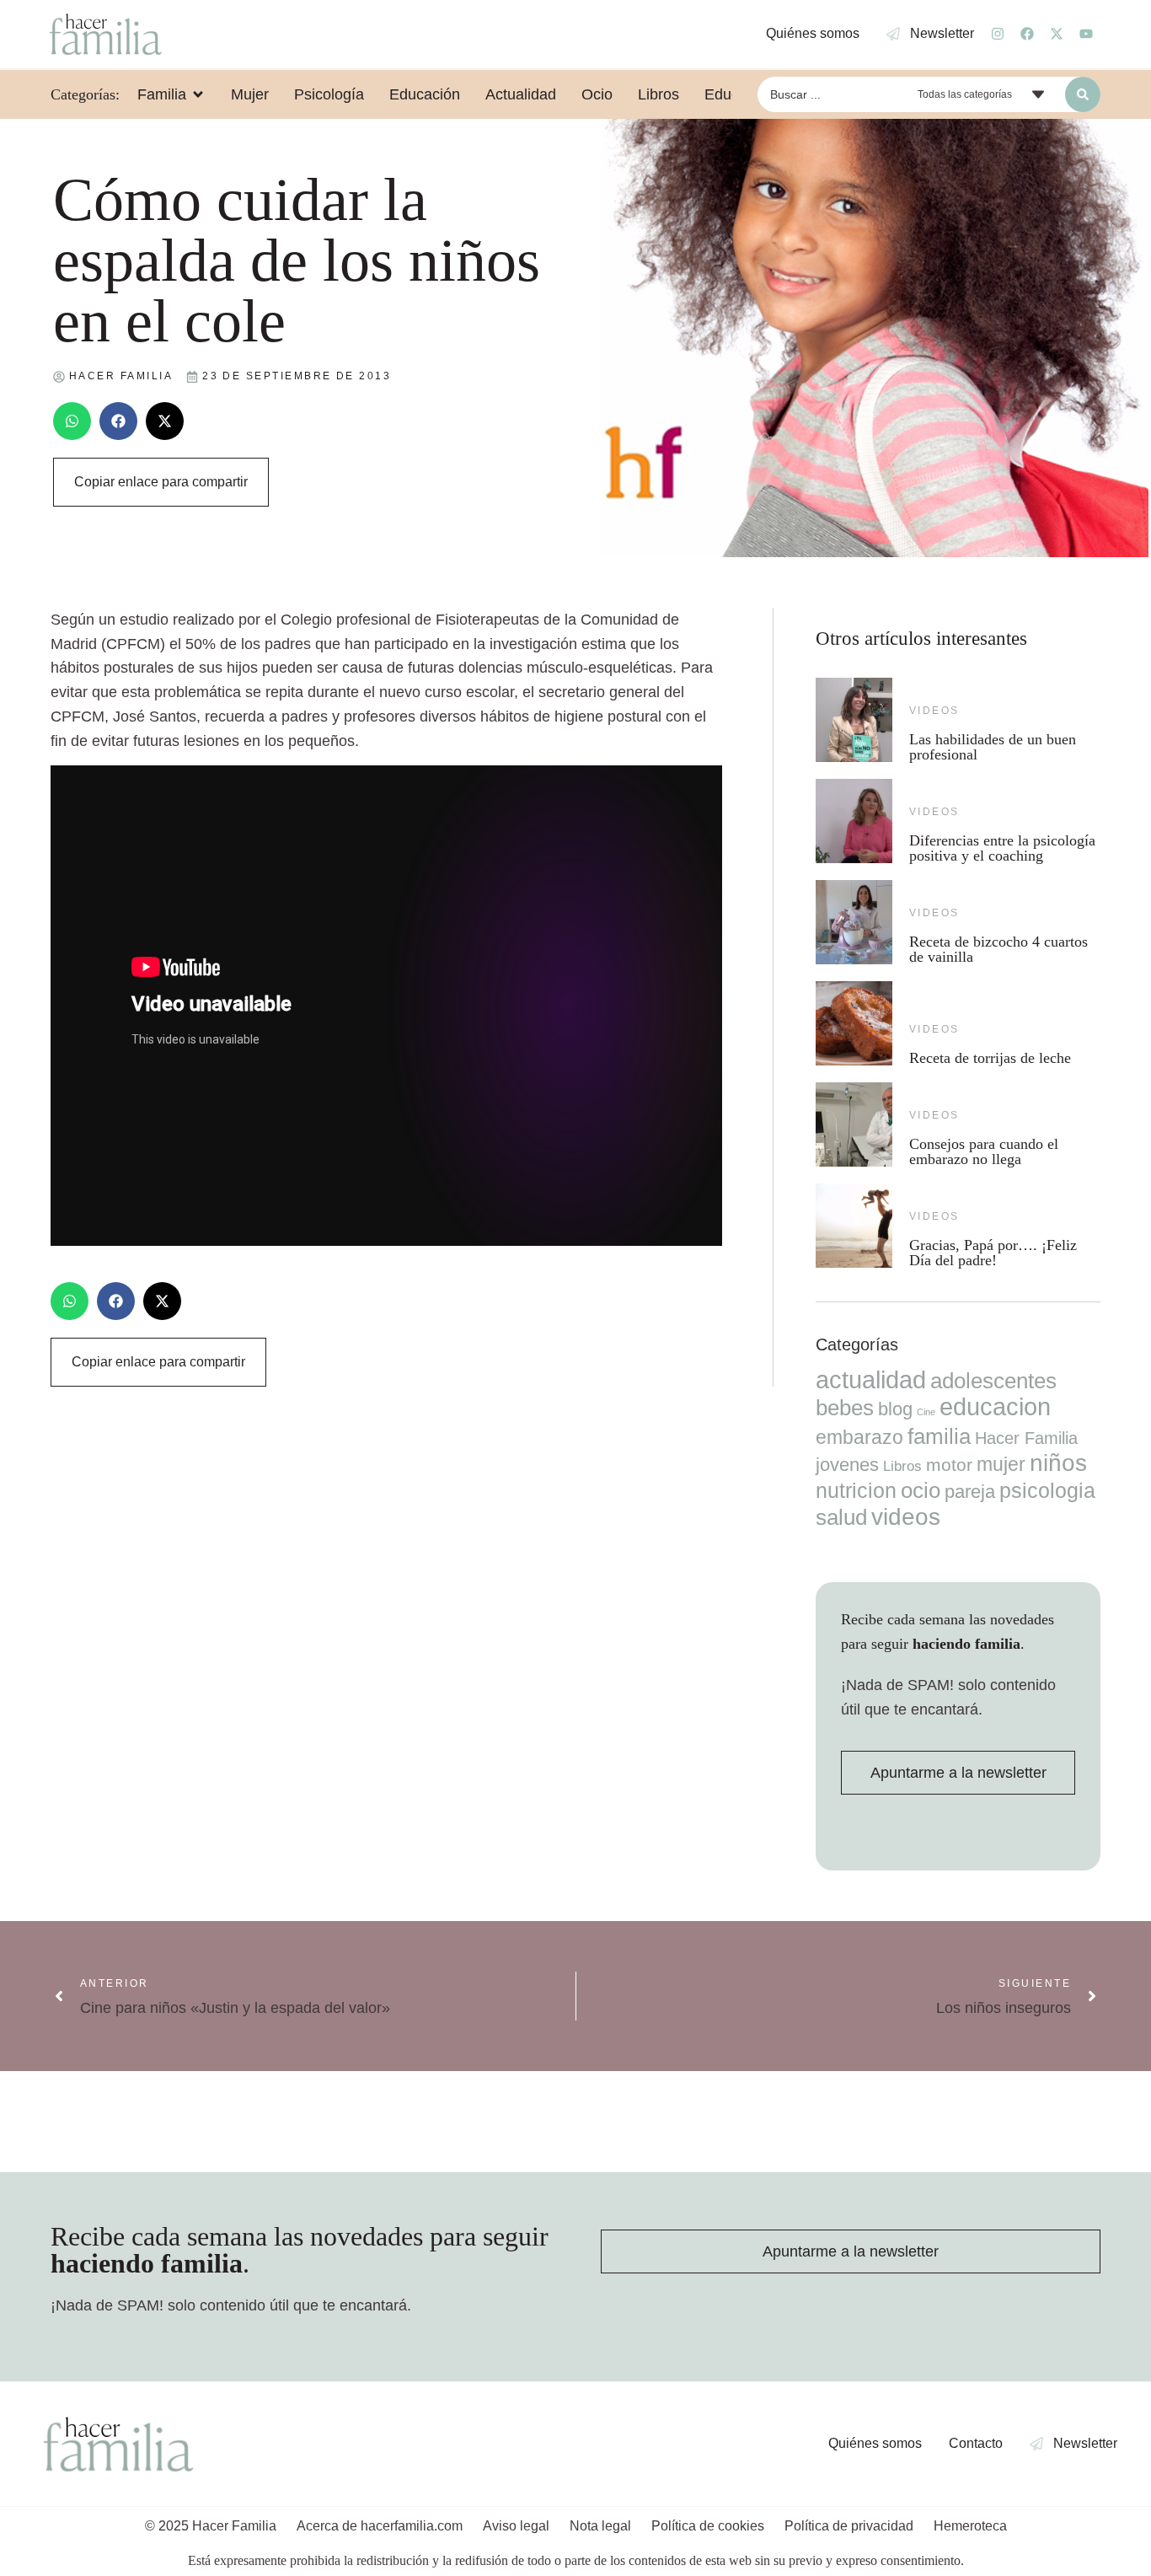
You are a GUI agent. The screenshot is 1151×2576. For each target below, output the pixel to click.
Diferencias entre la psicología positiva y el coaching (1002, 848)
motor (949, 1465)
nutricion (856, 1490)
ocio (921, 1490)
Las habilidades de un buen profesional (993, 747)
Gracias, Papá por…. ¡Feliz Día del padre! (993, 1253)
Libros (902, 1466)
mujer (1001, 1464)
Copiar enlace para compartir (161, 482)
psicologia (1047, 1490)
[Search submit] (1083, 94)
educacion (995, 1406)
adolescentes (993, 1381)
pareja (970, 1492)
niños (1058, 1463)
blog (895, 1409)
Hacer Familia (1026, 1438)
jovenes (847, 1465)
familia (939, 1436)
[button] (72, 421)
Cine (926, 1412)
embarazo (859, 1437)
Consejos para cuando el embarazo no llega (984, 1151)
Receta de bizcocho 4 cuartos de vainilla (998, 949)
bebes (845, 1408)
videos (934, 711)
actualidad (871, 1380)
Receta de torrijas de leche (990, 1058)
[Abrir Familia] (198, 94)
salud (841, 1517)
